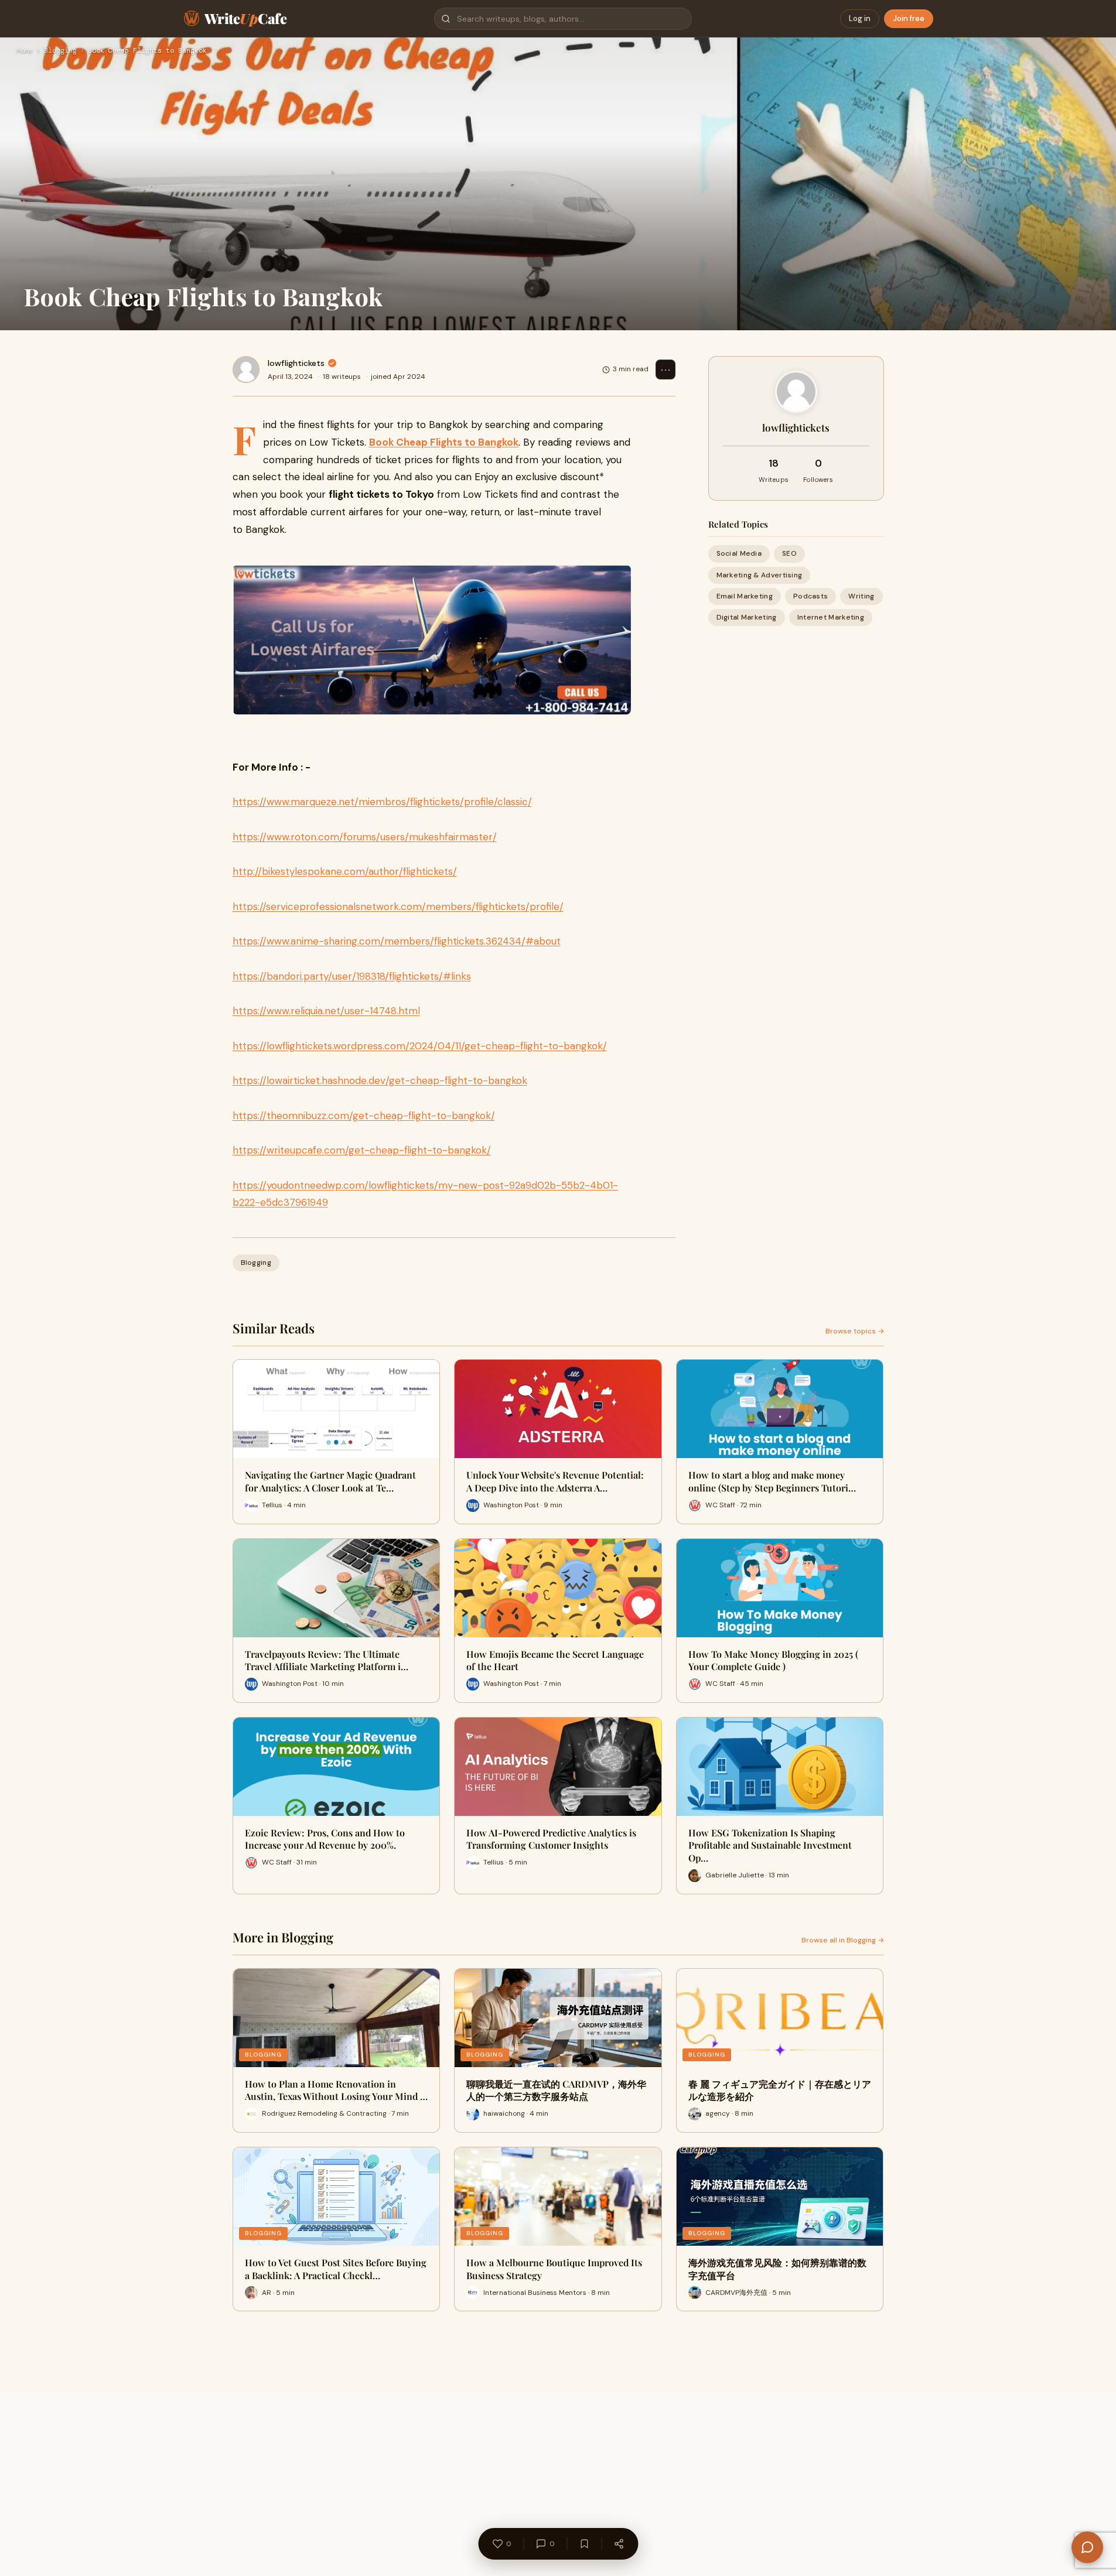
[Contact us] (1087, 2547)
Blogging (60, 51)
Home (25, 51)
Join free (909, 18)
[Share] (619, 2544)
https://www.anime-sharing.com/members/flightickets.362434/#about (397, 941)
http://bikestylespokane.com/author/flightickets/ (345, 871)
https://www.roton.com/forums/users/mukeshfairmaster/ (365, 837)
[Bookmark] (584, 2544)
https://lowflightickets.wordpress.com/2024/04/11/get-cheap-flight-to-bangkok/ (420, 1046)
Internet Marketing (831, 617)
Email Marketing (745, 596)
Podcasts (810, 596)
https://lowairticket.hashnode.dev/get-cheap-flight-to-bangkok (380, 1080)
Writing (861, 596)
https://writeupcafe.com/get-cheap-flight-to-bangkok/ (362, 1150)
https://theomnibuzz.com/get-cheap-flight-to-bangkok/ (364, 1116)
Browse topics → (855, 1331)
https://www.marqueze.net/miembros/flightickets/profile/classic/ (382, 802)
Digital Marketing (747, 617)
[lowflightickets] (246, 370)
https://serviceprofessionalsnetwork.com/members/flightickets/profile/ (398, 906)
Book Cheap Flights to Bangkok (444, 442)
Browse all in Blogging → (843, 1940)
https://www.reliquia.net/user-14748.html (326, 1011)
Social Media (739, 553)
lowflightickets (296, 363)
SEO (789, 553)
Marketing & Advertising (760, 574)
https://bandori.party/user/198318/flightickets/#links (352, 976)
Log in (860, 18)
